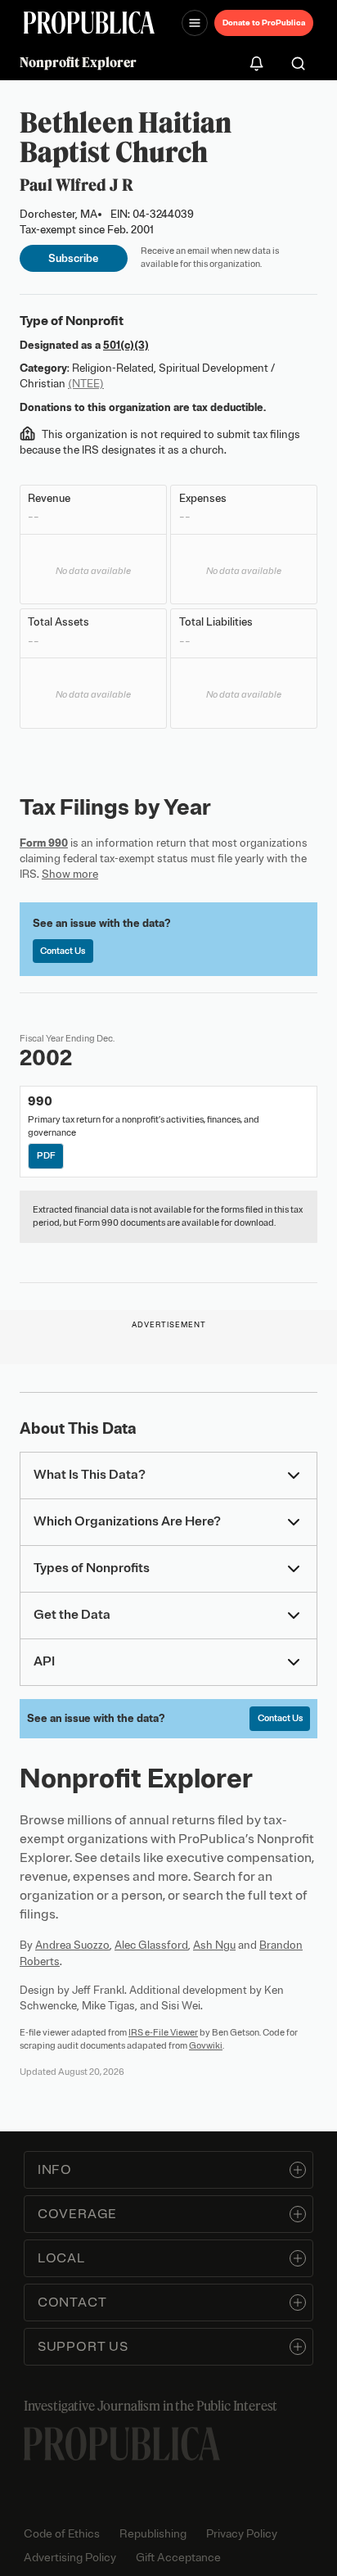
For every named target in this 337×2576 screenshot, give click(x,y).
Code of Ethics (62, 2534)
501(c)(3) (126, 345)
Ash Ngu (214, 1945)
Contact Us (63, 951)
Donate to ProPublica (264, 23)
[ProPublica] (89, 23)
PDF (46, 1155)
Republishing (153, 2534)
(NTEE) (86, 384)
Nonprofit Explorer (78, 62)
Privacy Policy (242, 2534)
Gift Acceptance (178, 2558)
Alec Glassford (151, 1945)
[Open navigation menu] (195, 23)
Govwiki (206, 2045)
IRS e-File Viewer (163, 2032)
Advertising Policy (70, 2558)
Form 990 (44, 843)
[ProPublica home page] (122, 2444)
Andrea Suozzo (72, 1945)
